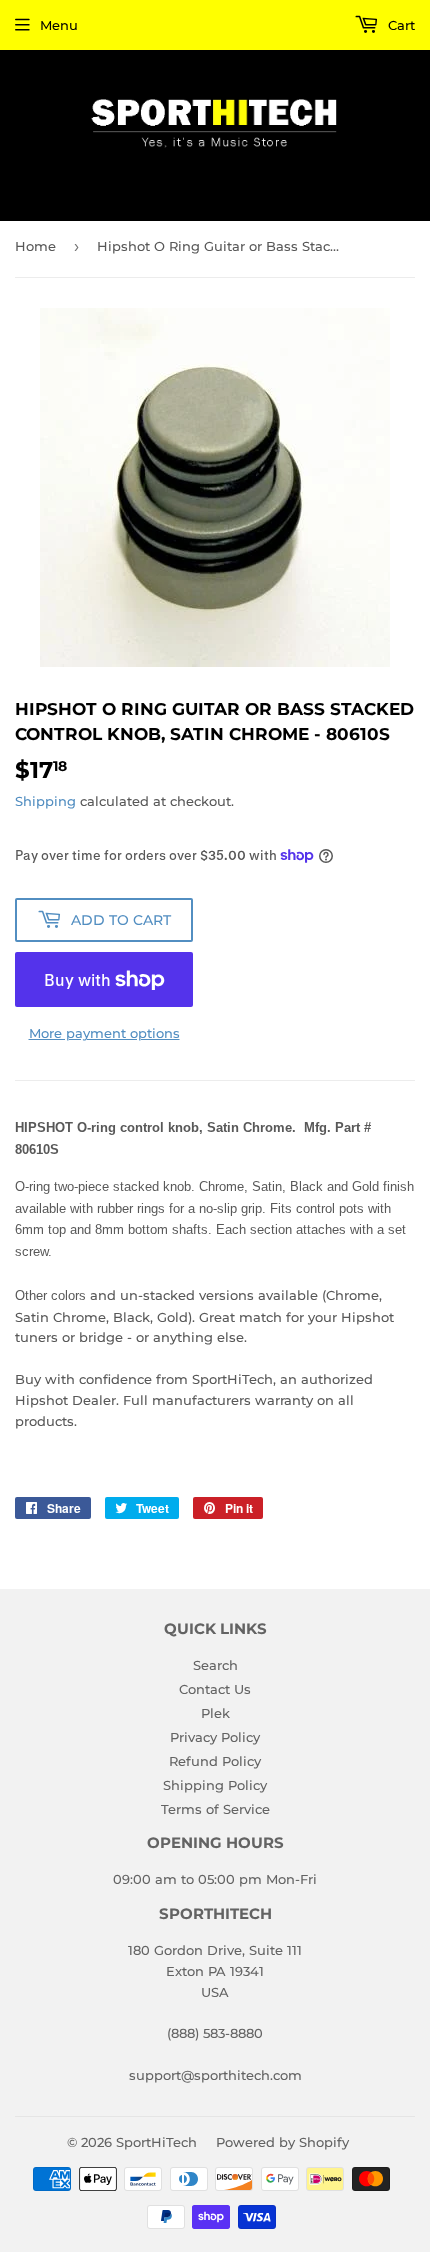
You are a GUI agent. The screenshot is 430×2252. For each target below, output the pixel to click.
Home (35, 246)
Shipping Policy (215, 1785)
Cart (399, 25)
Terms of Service (215, 1809)
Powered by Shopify (282, 2142)
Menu (59, 25)
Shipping (45, 801)
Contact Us (215, 1689)
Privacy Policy (215, 1737)
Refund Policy (215, 1761)
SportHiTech (156, 2142)
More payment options (104, 1033)
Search (215, 1665)
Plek (215, 1713)
